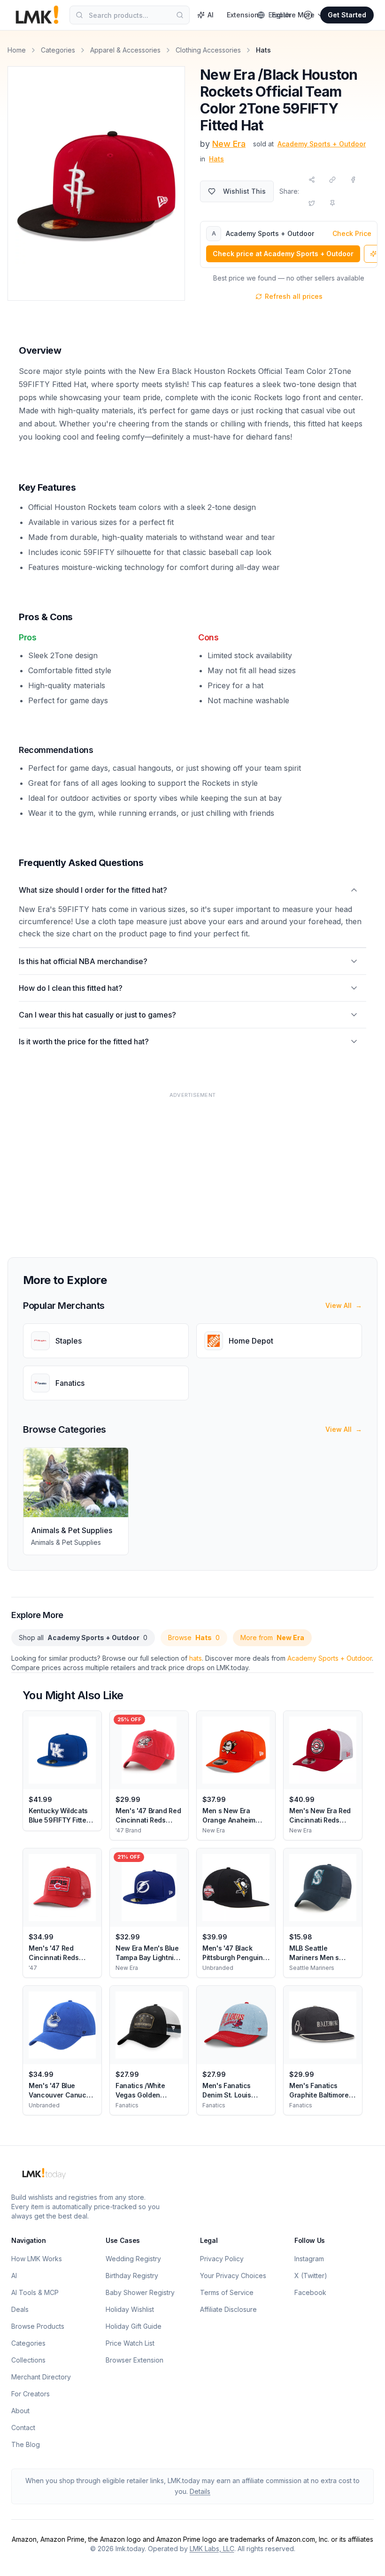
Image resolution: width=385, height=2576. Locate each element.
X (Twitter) (311, 2276)
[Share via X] (312, 203)
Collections (28, 2360)
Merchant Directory (41, 2377)
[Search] (180, 15)
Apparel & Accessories (125, 50)
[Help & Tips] (308, 15)
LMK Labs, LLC (212, 2549)
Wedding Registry (133, 2259)
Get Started (347, 15)
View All (344, 1305)
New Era (229, 144)
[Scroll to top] (363, 2558)
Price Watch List (130, 2343)
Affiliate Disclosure (228, 2309)
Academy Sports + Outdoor (330, 1658)
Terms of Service (227, 2292)
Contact (23, 2428)
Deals (20, 2309)
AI (211, 15)
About (20, 2411)
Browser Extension (135, 2360)
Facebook (310, 2292)
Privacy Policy (222, 2259)
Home (17, 50)
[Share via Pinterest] (332, 203)
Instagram (309, 2259)
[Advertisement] (192, 1169)
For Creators (31, 2394)
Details (200, 2491)
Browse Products (38, 2326)
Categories (58, 50)
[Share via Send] (312, 180)
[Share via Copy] (332, 180)
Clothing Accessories (208, 50)
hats (196, 1658)
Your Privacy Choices (233, 2276)
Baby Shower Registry (140, 2292)
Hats (216, 159)
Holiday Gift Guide (134, 2326)
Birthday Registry (132, 2276)
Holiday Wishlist (130, 2309)
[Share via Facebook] (353, 180)
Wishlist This (244, 191)
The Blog (26, 2444)
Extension (243, 15)
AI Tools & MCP (35, 2292)
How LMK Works (37, 2259)
